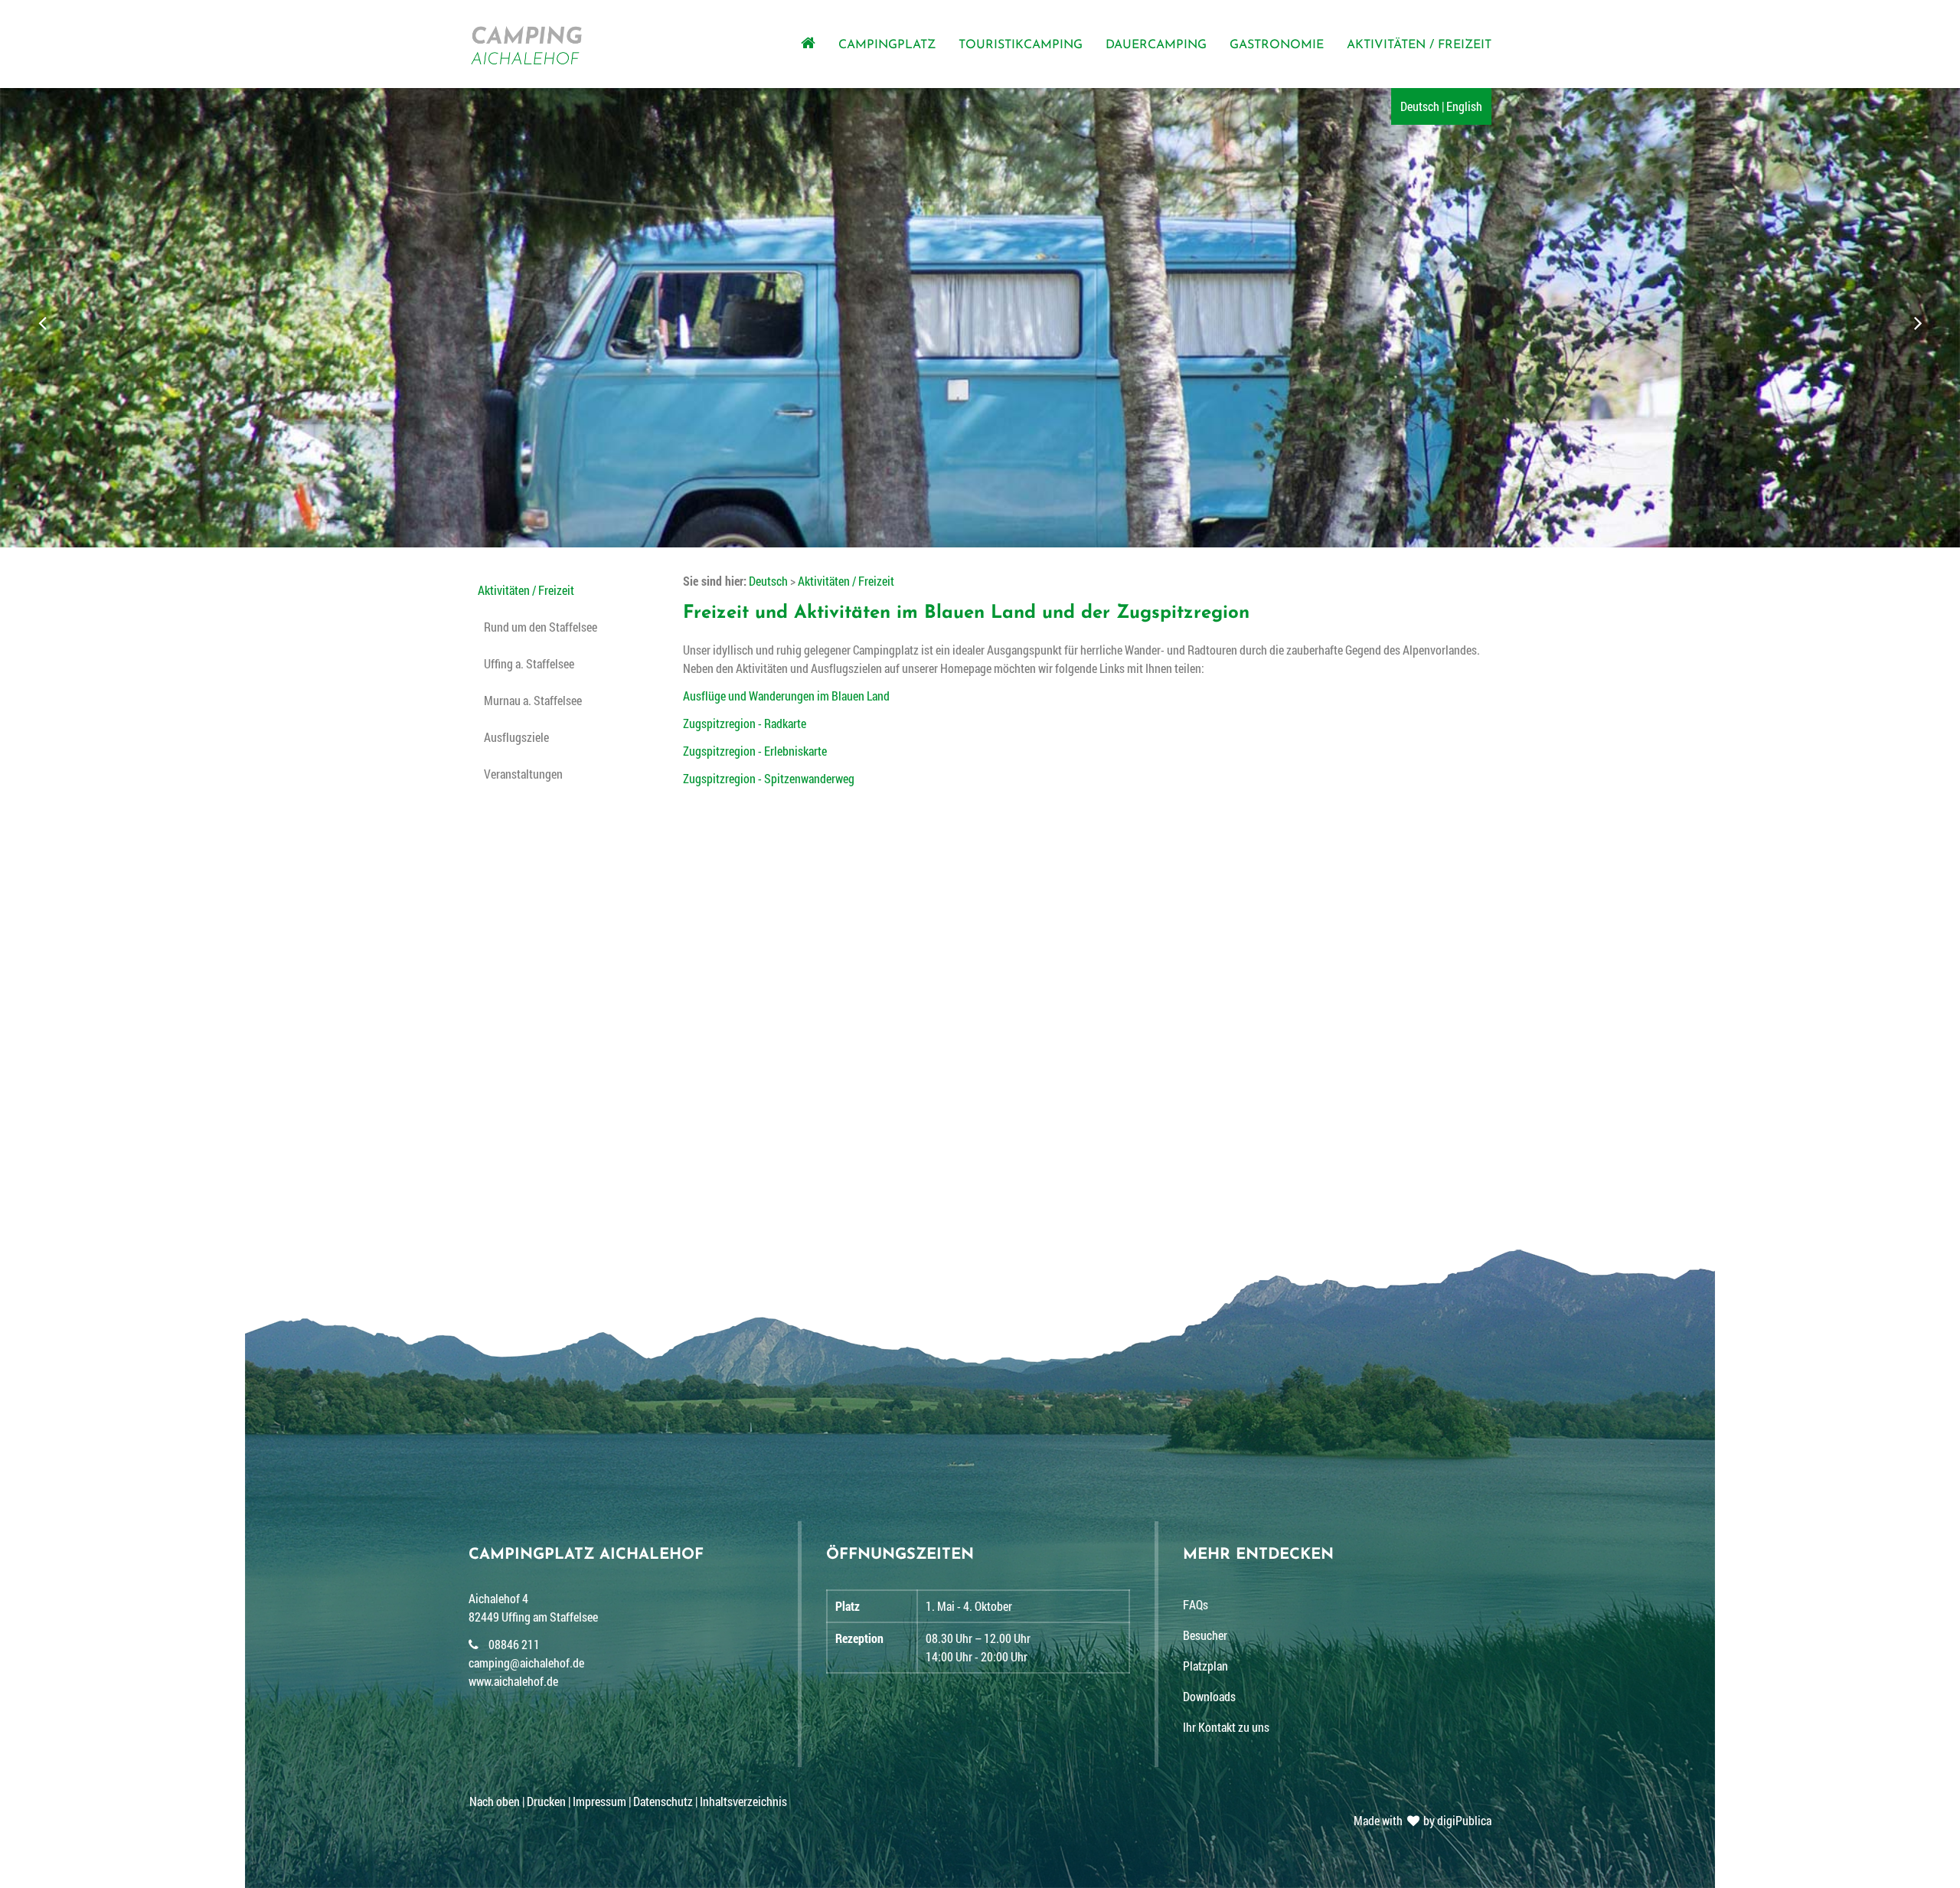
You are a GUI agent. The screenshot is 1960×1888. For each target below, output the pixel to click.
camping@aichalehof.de (526, 1663)
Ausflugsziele (516, 737)
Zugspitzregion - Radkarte (745, 723)
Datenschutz (663, 1801)
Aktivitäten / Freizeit (526, 590)
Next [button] (1916, 322)
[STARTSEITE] (814, 44)
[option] (980, 322)
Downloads (1209, 1696)
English (1464, 106)
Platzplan (1205, 1666)
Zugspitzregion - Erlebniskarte (755, 751)
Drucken (546, 1801)
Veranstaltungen (523, 774)
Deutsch (1420, 106)
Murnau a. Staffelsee (533, 700)
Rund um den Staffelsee (541, 627)
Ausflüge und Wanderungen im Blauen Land (786, 696)
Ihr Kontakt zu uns (1226, 1727)
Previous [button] (44, 322)
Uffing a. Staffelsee (529, 663)
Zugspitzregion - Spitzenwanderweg (769, 778)
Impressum (599, 1801)
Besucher (1205, 1635)
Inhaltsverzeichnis (743, 1801)
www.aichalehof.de (513, 1681)
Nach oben (495, 1801)
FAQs (1196, 1604)
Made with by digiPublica (1423, 1820)
